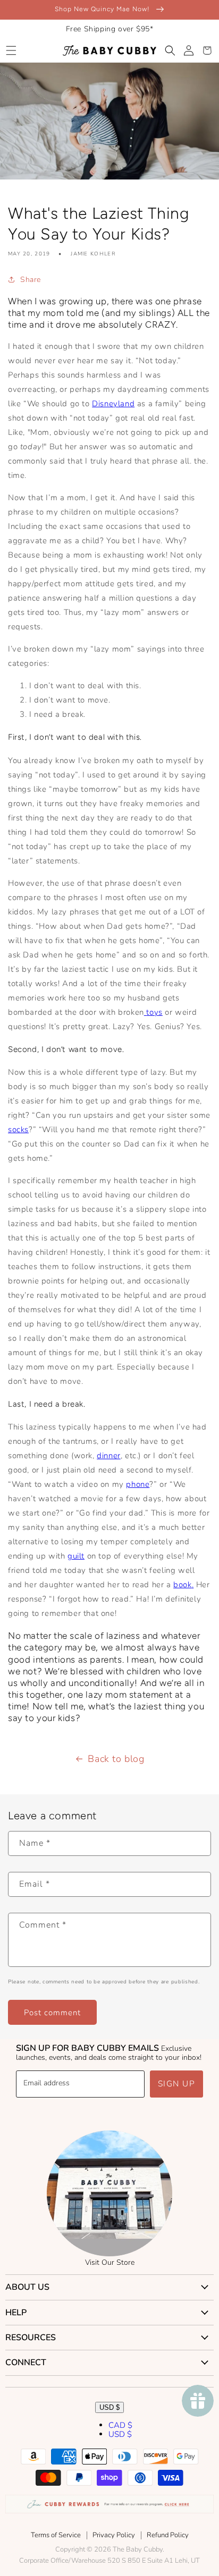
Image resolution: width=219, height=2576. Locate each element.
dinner (109, 1456)
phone (138, 1484)
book (182, 1585)
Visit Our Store (110, 2262)
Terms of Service (56, 2535)
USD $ (109, 2407)
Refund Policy (168, 2535)
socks (18, 1129)
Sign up (177, 2084)
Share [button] (31, 280)
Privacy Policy (114, 2535)
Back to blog (116, 1759)
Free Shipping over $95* (110, 29)
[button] (11, 50)
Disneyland (113, 404)
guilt (76, 1556)
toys (154, 1012)
